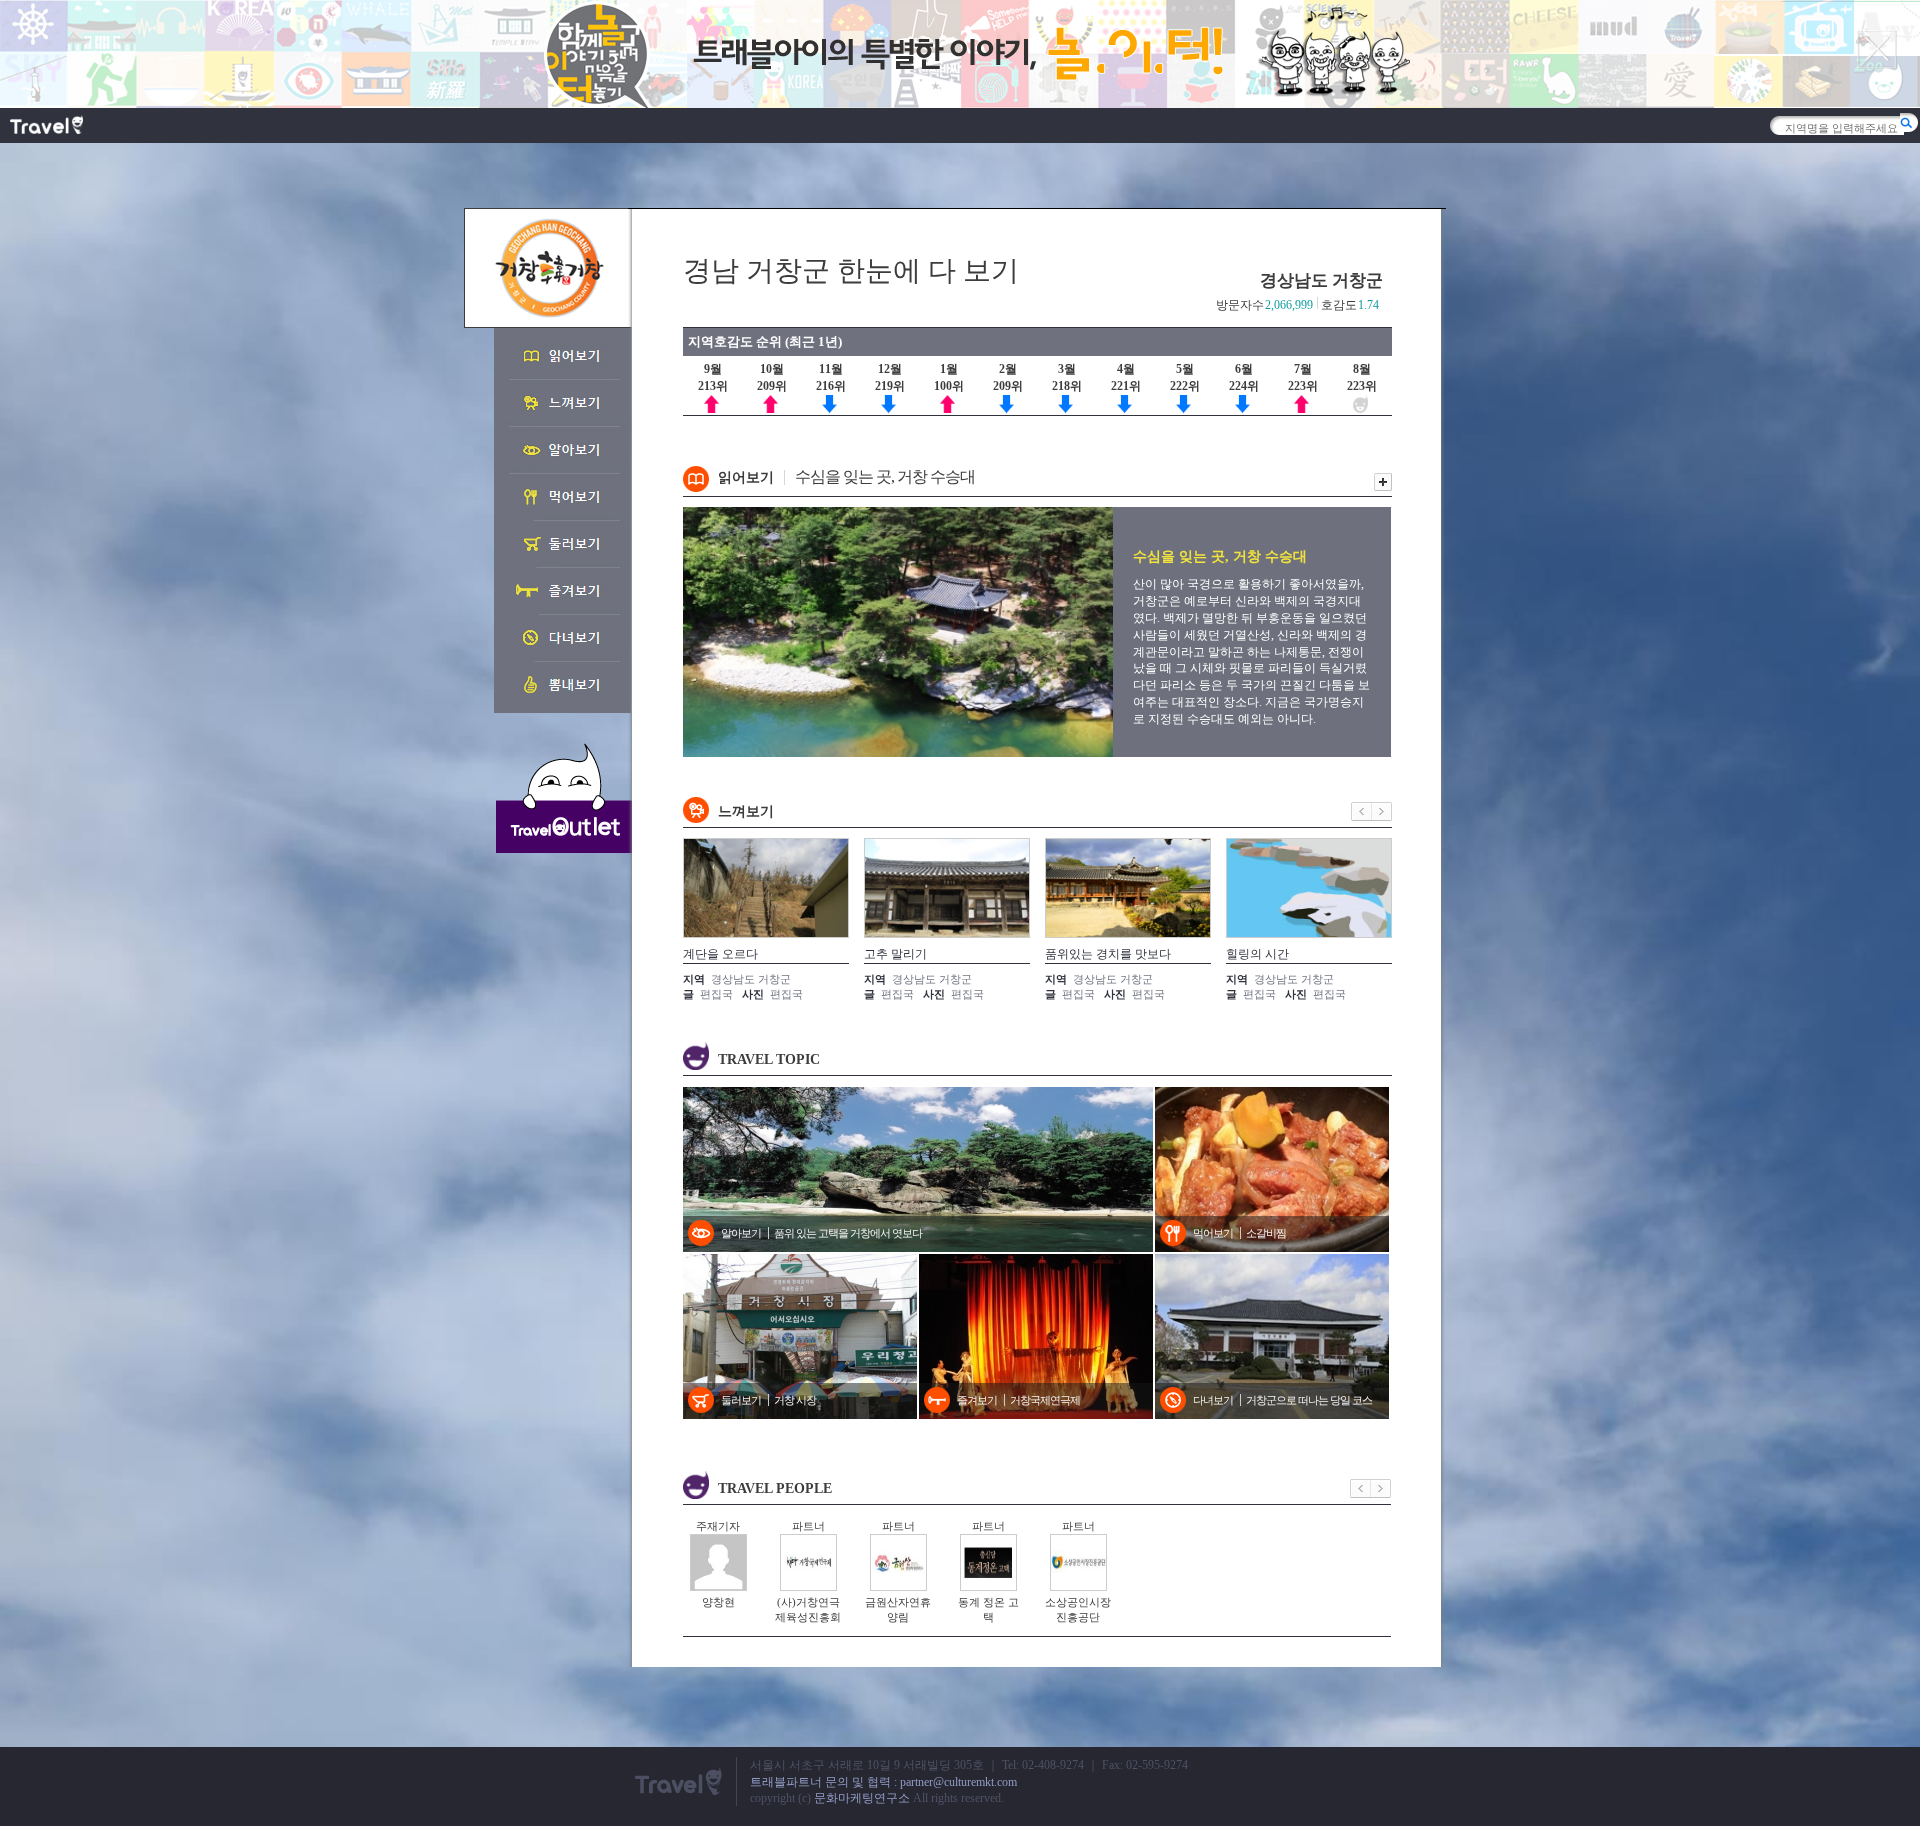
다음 (1382, 811)
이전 (1361, 811)
